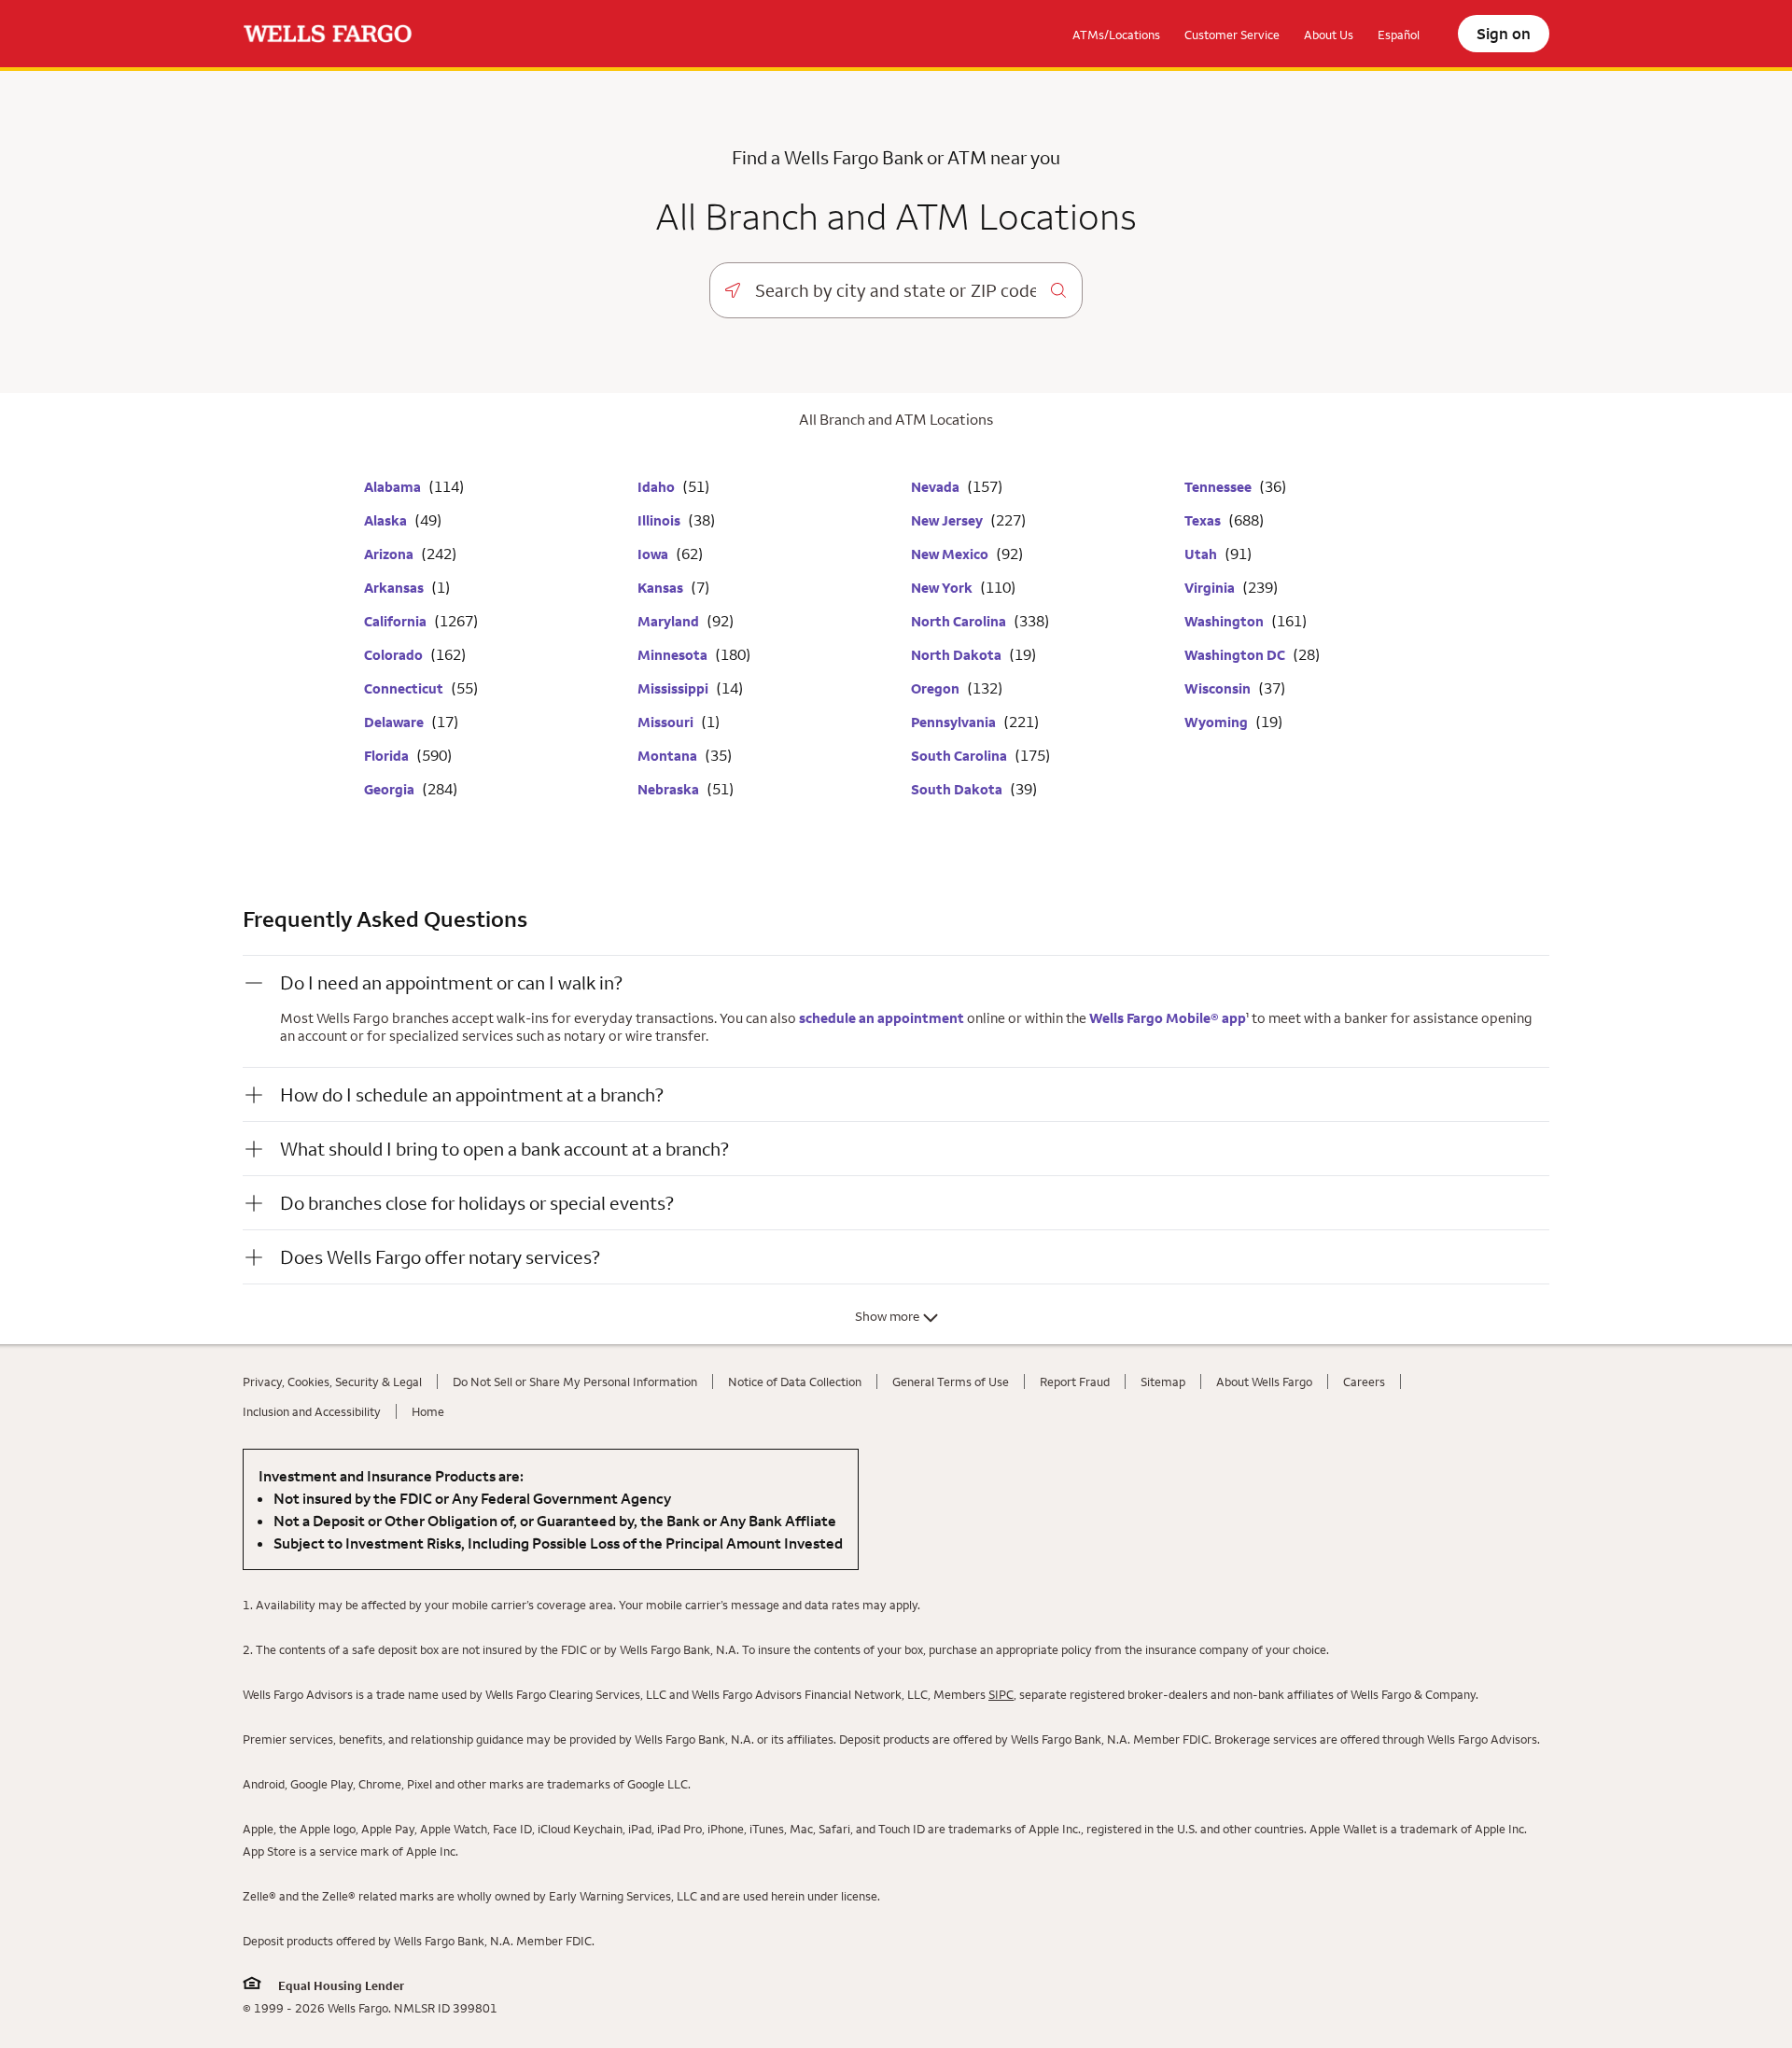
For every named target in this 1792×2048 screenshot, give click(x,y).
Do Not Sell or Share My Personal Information (575, 1382)
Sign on (1504, 34)
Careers (1364, 1382)
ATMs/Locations (1116, 35)
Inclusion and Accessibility (312, 1411)
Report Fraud (1075, 1382)
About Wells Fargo (1264, 1382)
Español (1399, 35)
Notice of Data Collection (795, 1382)
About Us (1329, 35)
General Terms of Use (951, 1382)
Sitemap (1163, 1382)
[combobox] (896, 290)
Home (428, 1411)
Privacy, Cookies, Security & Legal (332, 1382)
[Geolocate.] (733, 290)
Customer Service (1232, 35)
